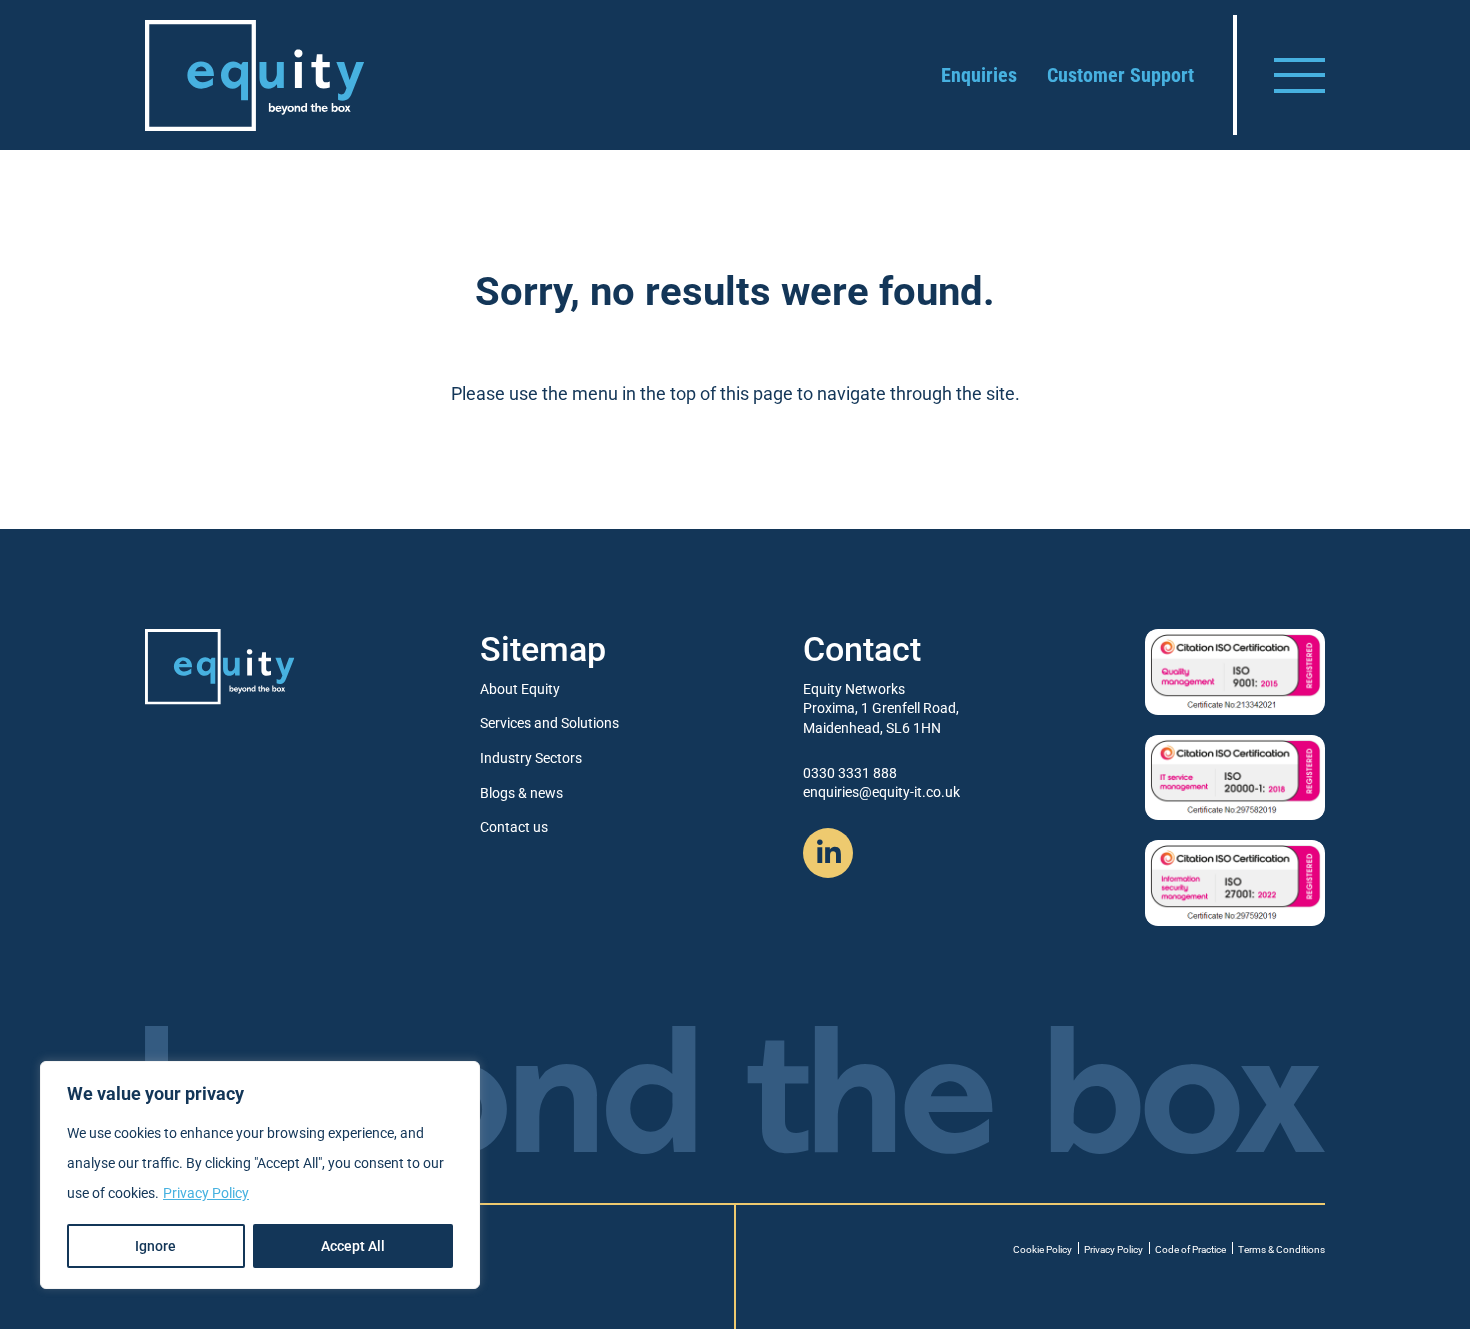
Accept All (353, 1246)
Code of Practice (1190, 1249)
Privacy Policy (206, 1193)
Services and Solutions (549, 723)
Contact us (514, 827)
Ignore (155, 1246)
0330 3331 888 (850, 773)
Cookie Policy (1042, 1249)
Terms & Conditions (1281, 1249)
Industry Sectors (531, 758)
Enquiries (979, 75)
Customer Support (1120, 75)
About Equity (520, 689)
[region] (260, 1175)
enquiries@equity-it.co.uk (881, 792)
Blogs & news (521, 793)
